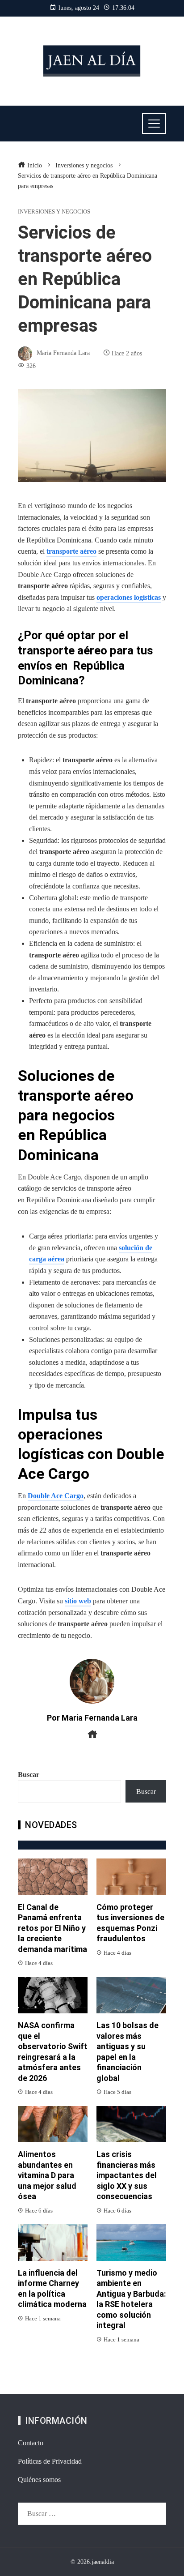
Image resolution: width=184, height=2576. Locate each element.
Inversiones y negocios (54, 212)
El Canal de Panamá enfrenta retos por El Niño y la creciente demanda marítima (52, 1928)
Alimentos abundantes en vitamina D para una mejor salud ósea (47, 2175)
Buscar (29, 1775)
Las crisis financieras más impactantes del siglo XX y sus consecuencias (127, 2175)
